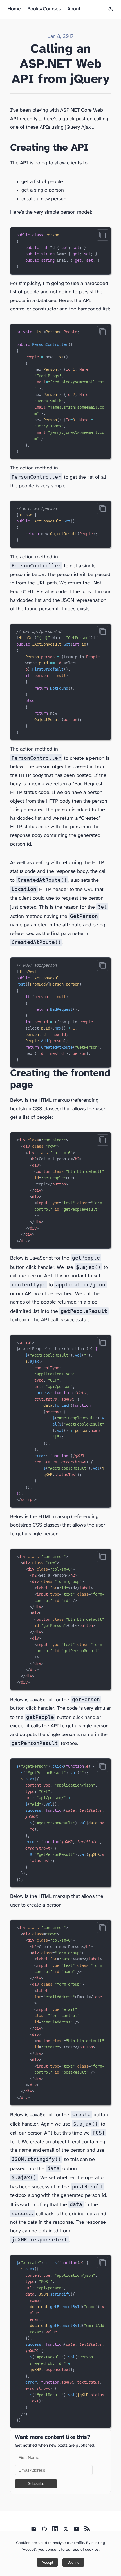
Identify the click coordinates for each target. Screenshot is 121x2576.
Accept (47, 2562)
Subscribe (36, 2484)
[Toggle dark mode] (111, 9)
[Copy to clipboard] (103, 235)
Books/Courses (44, 9)
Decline (73, 2562)
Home (14, 9)
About (74, 9)
